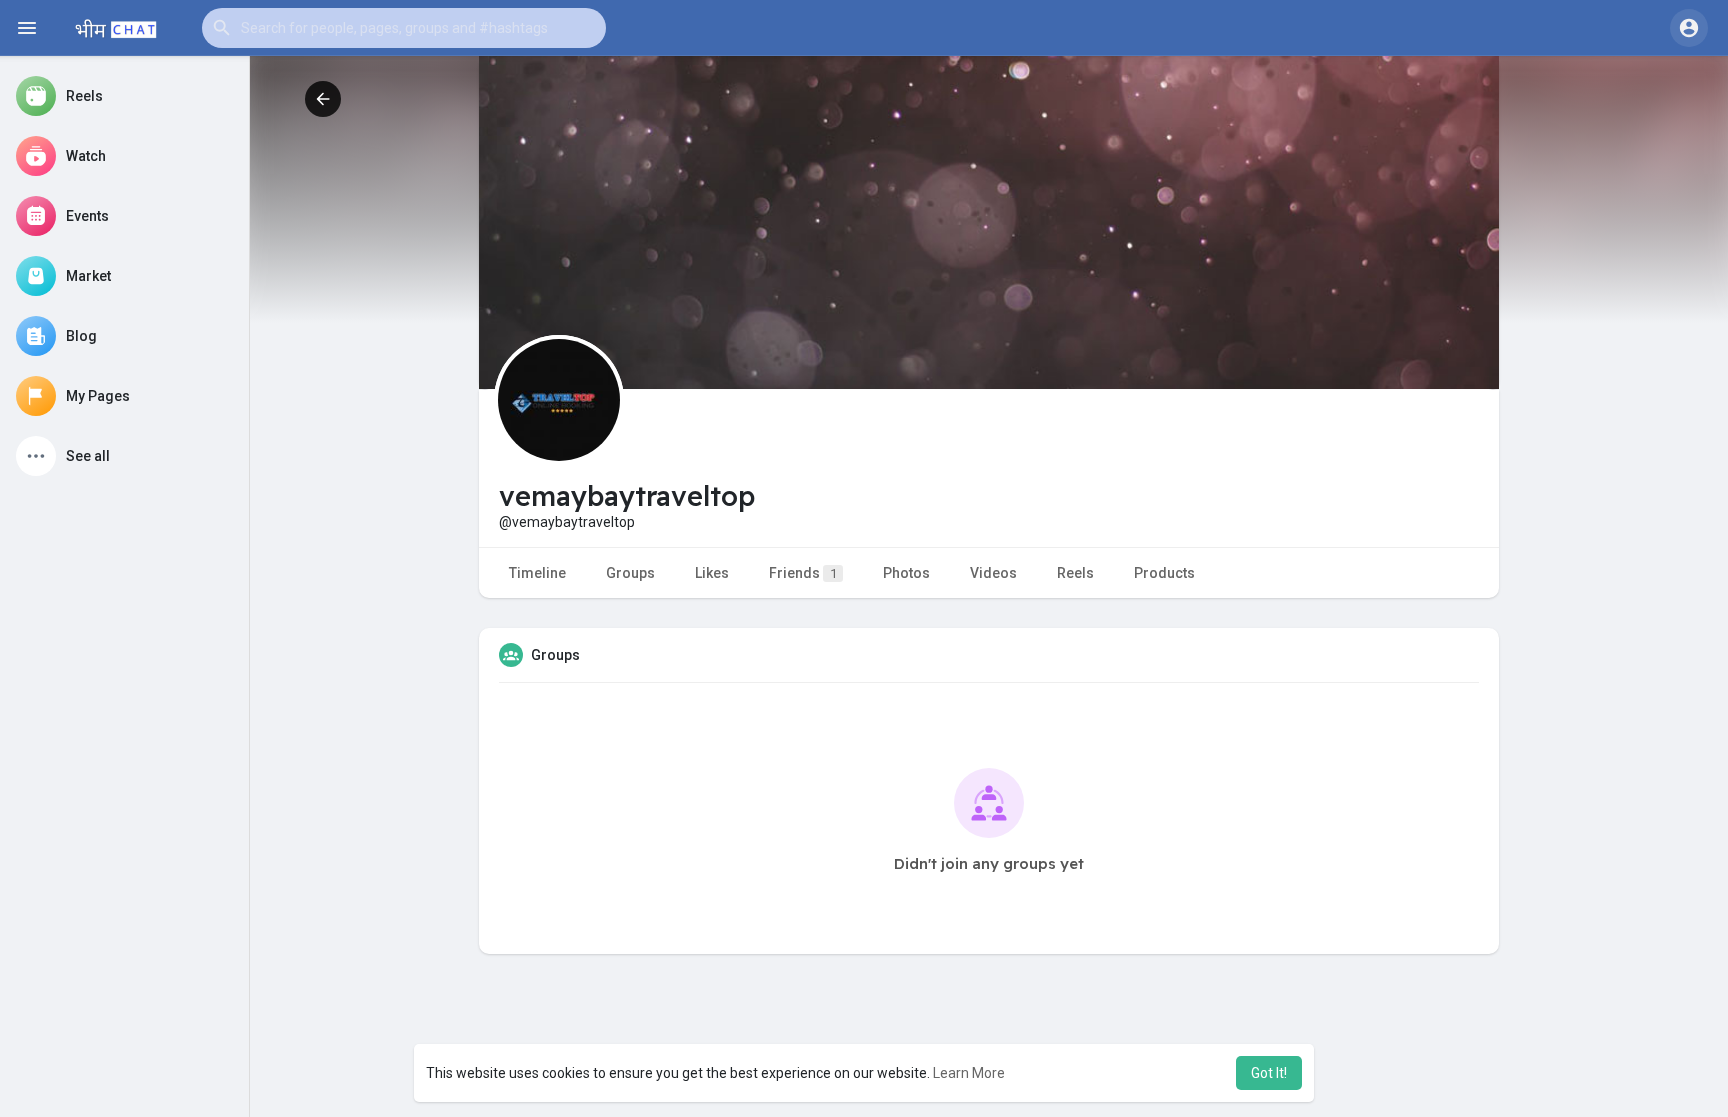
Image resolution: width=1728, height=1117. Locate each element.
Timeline (537, 573)
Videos (993, 573)
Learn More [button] (969, 1073)
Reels (1075, 573)
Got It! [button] (1269, 1073)
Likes (712, 573)
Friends (803, 573)
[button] (404, 28)
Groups (630, 573)
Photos (906, 573)
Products (1164, 573)
